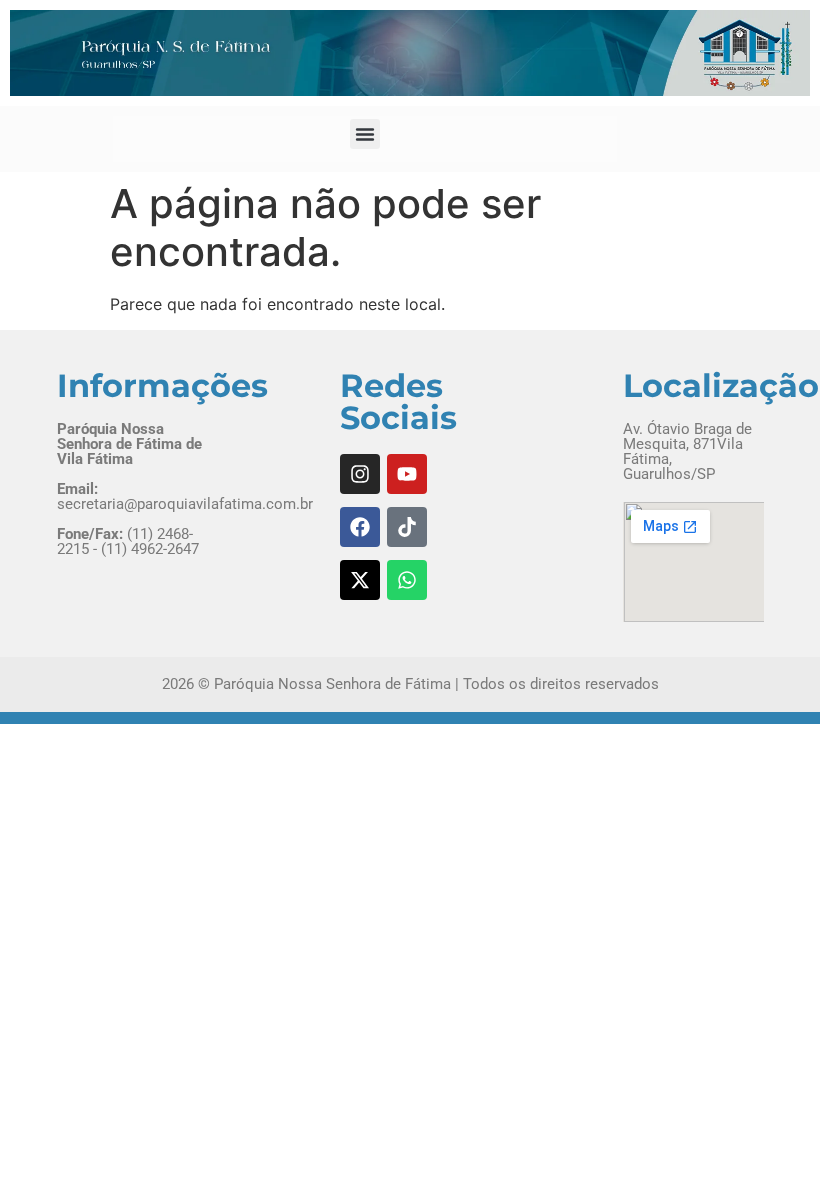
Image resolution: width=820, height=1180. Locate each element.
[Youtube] (407, 474)
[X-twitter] (360, 580)
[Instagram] (360, 474)
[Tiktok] (407, 527)
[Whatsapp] (407, 580)
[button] (365, 134)
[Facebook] (360, 527)
